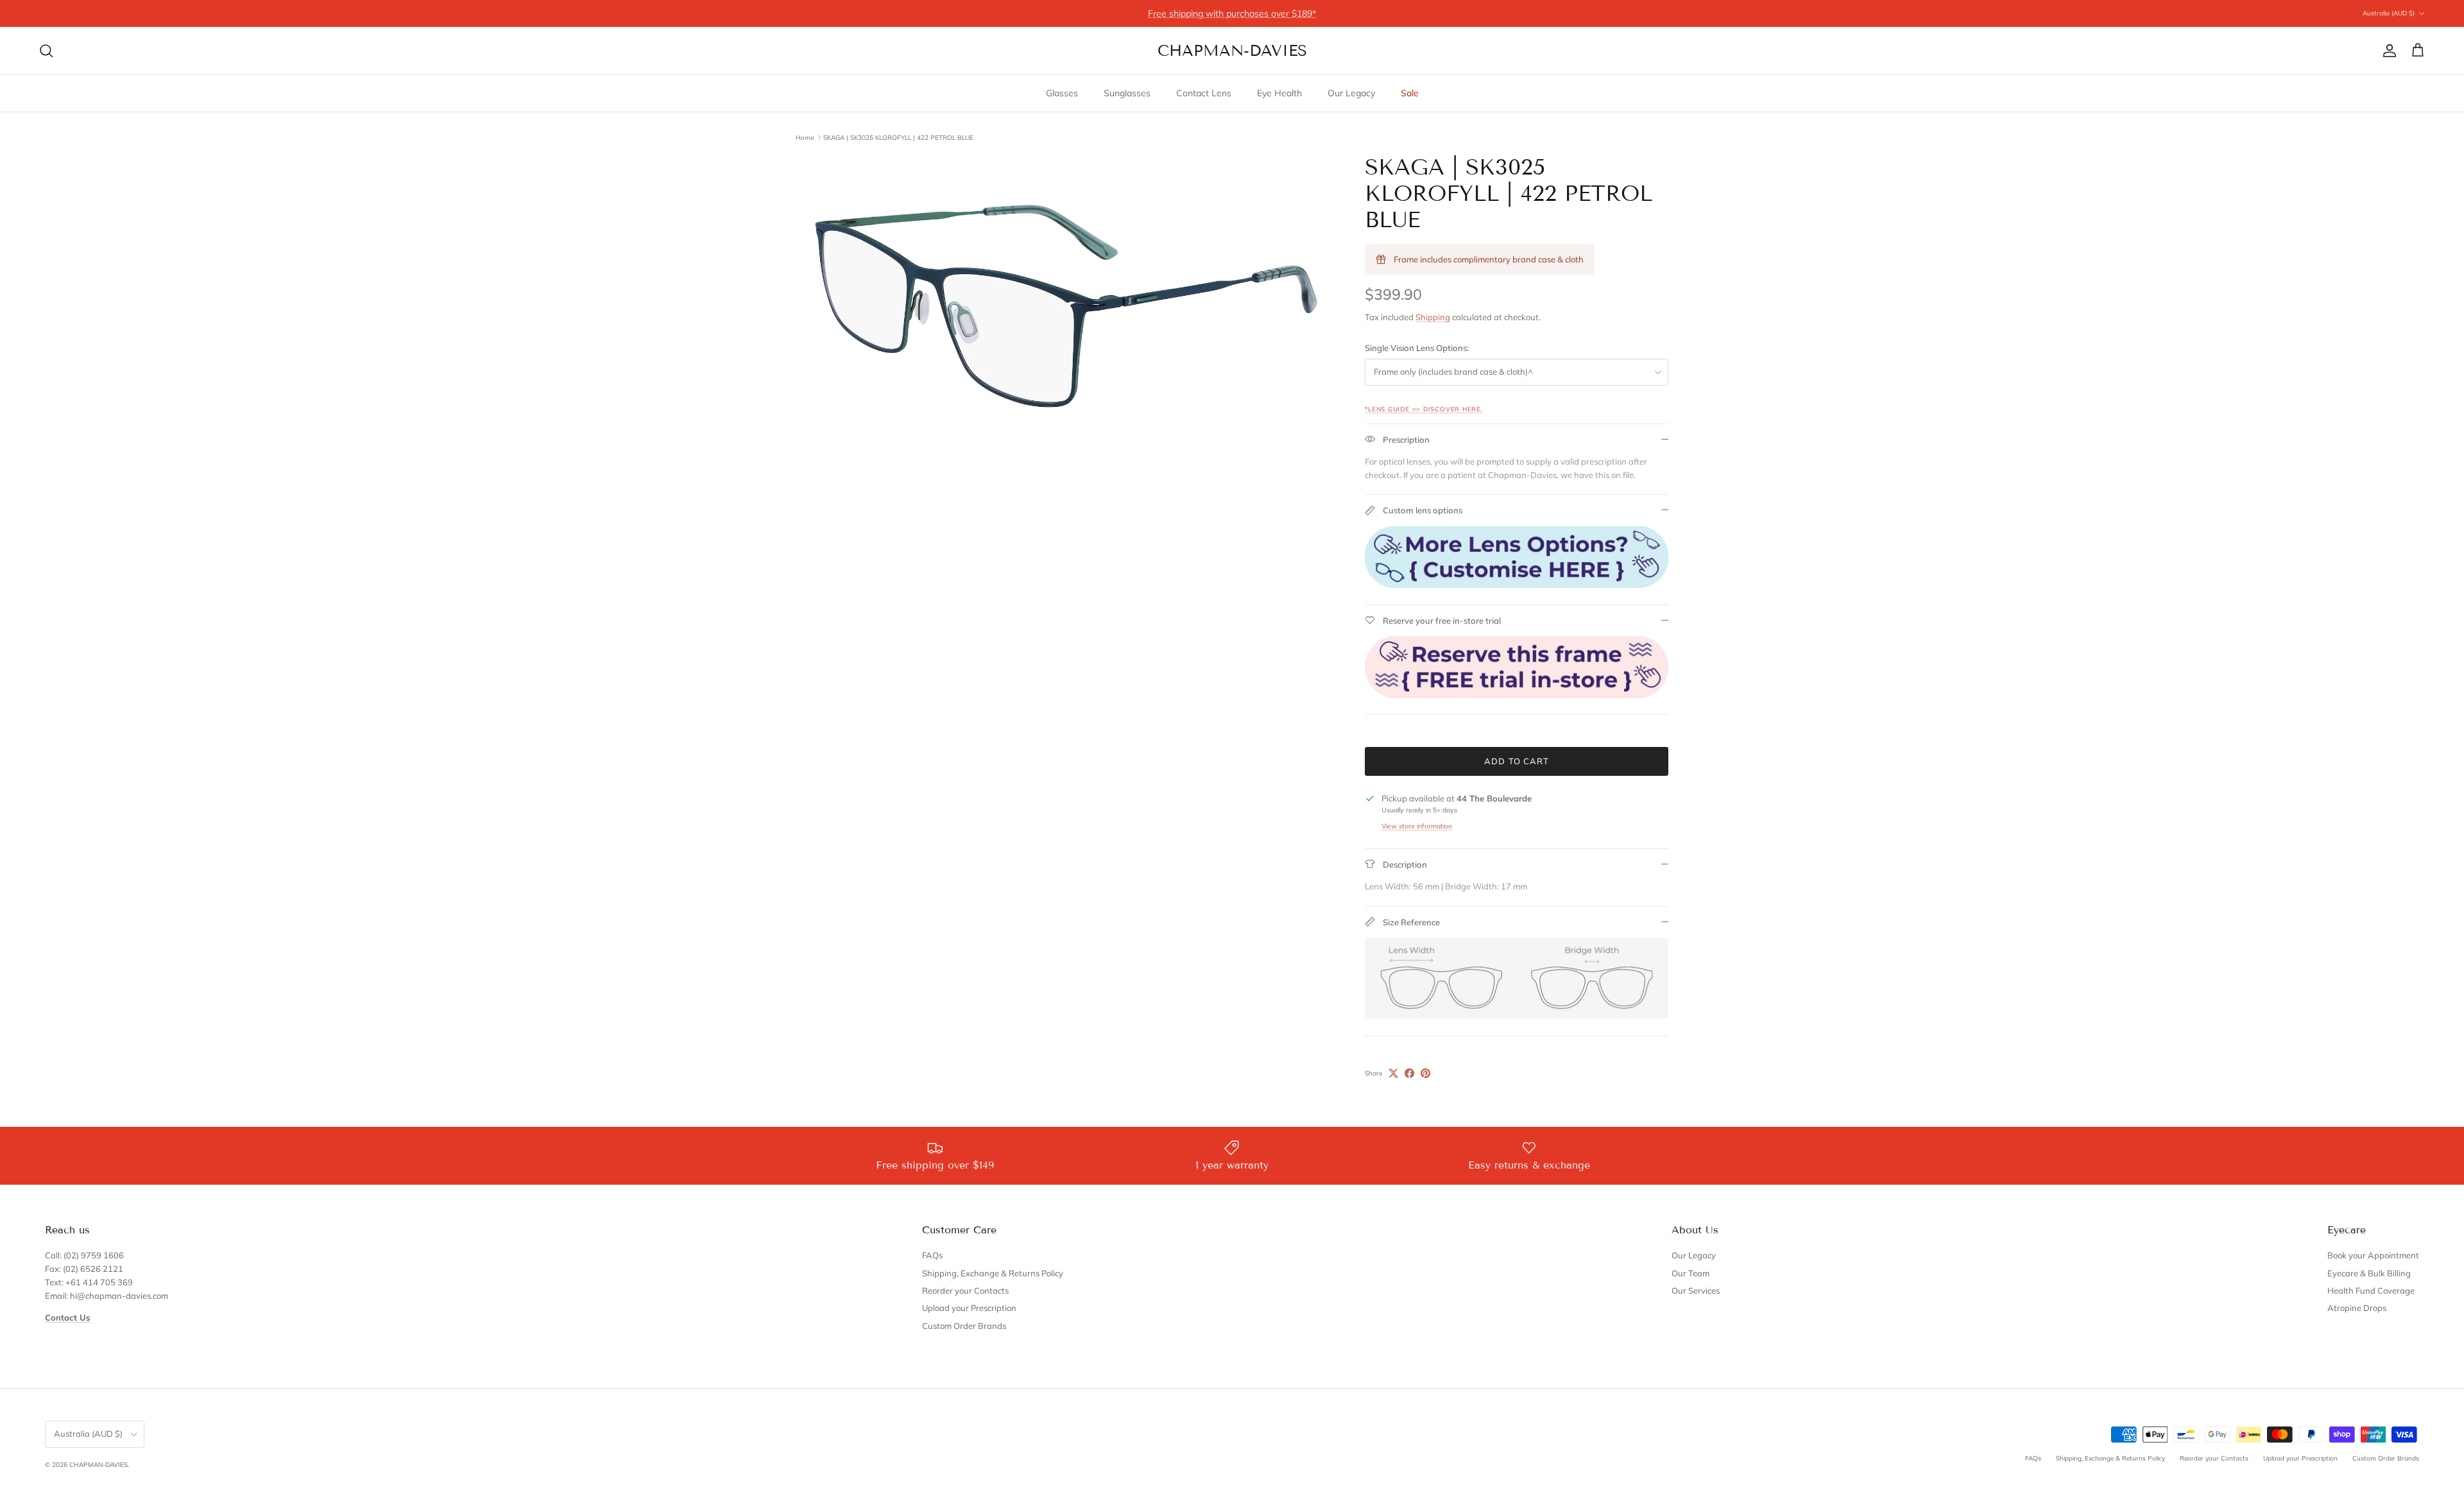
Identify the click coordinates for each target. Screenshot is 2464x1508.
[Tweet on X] (1393, 1073)
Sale (1410, 93)
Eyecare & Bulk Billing (2369, 1273)
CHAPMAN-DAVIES (98, 1465)
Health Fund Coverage (2371, 1290)
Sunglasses (1127, 93)
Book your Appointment (2373, 1255)
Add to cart (1516, 761)
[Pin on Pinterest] (1425, 1073)
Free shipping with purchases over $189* (1232, 13)
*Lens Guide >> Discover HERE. (1424, 409)
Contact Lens (1204, 93)
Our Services (1696, 1290)
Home (805, 137)
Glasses (1062, 93)
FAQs (932, 1255)
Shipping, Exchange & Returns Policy (993, 1273)
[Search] (46, 51)
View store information (1417, 826)
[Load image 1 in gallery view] (1066, 306)
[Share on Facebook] (1409, 1073)
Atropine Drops (2357, 1308)
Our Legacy (1351, 93)
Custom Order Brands (964, 1326)
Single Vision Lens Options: (1417, 348)
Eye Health (1279, 93)
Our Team (1690, 1273)
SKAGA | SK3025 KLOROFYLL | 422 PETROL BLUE (898, 137)
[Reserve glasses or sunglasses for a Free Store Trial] (1517, 695)
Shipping (1433, 317)
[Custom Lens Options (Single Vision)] (1517, 585)
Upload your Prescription (969, 1308)
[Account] (2387, 51)
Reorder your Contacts (965, 1290)
